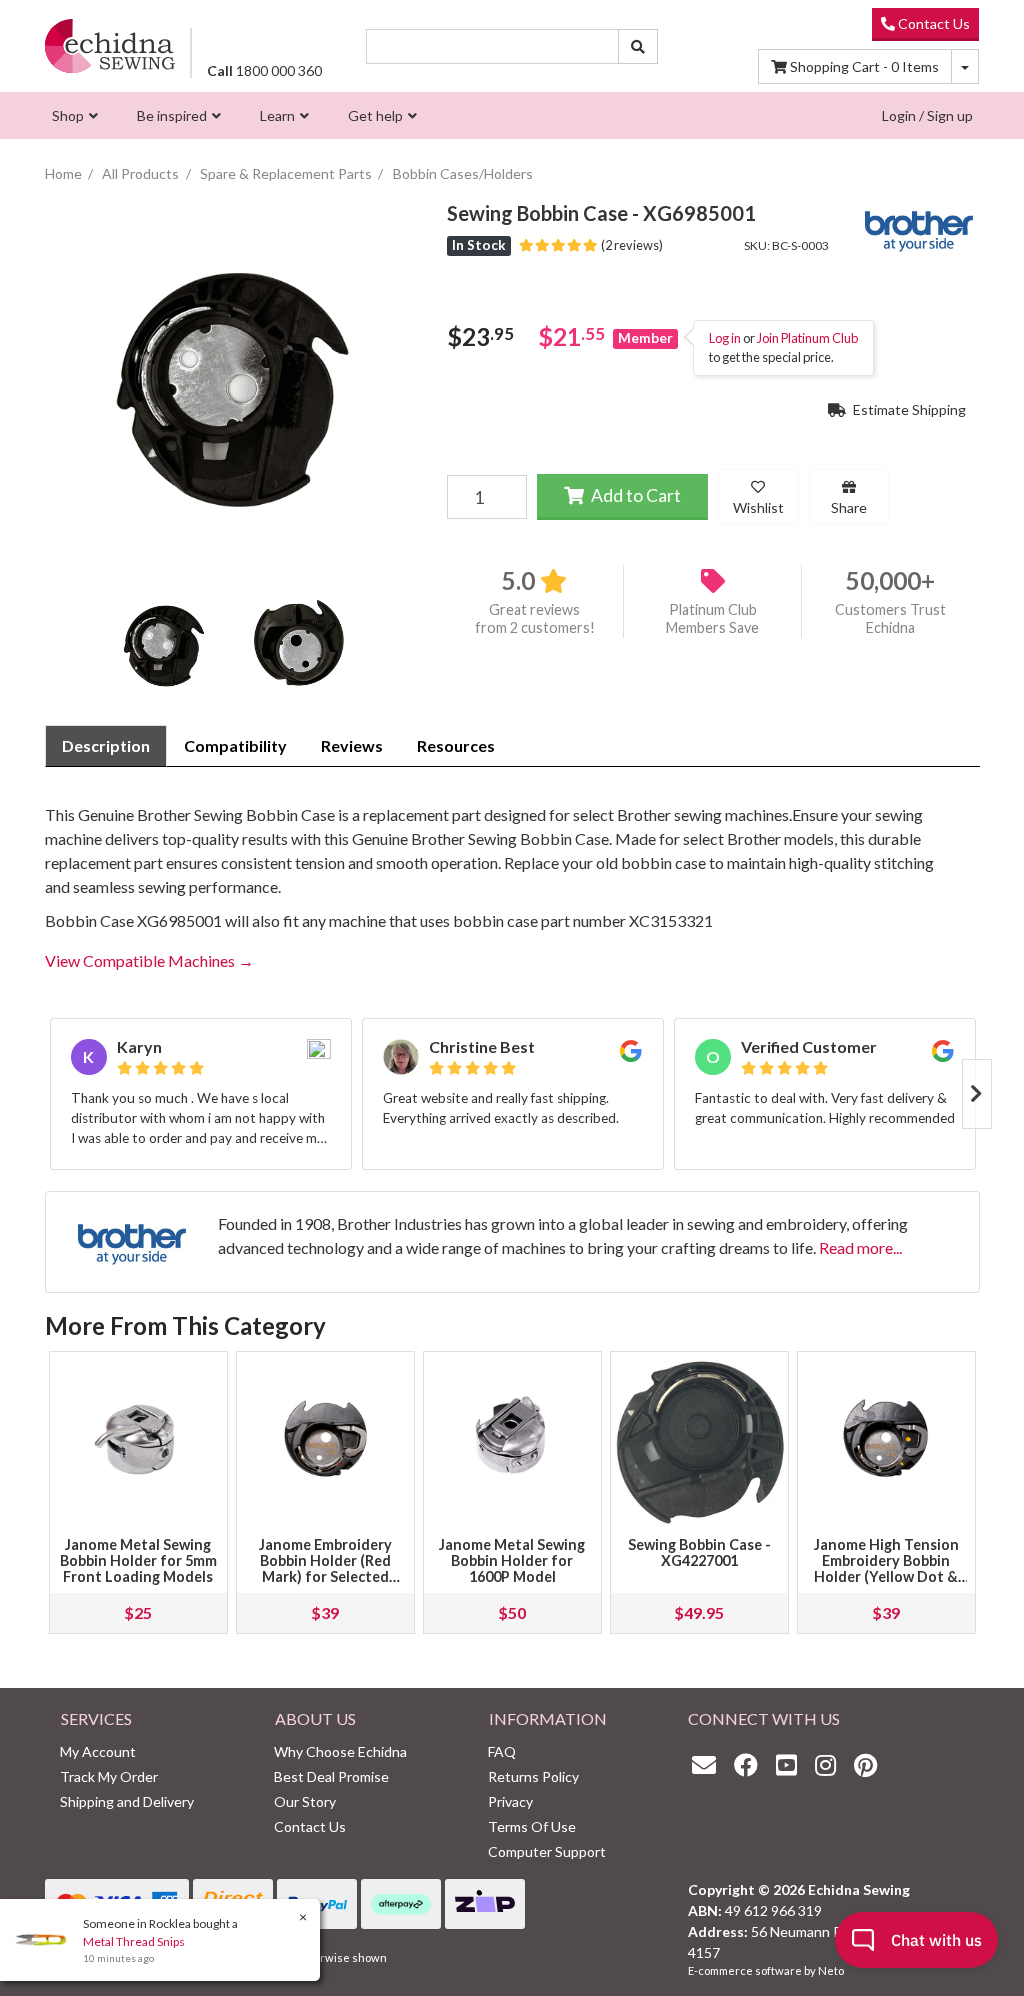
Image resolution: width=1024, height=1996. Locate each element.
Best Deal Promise (331, 1776)
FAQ (502, 1751)
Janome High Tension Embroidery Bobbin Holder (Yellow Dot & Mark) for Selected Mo (886, 1568)
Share (849, 507)
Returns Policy (533, 1776)
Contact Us (932, 23)
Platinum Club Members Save (712, 619)
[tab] (106, 746)
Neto (831, 1970)
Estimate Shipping (908, 409)
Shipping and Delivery (127, 1801)
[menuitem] (72, 115)
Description (106, 745)
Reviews (352, 745)
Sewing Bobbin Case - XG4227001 (699, 1552)
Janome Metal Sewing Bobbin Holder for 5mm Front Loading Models (138, 1560)
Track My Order (109, 1776)
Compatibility (235, 745)
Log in (725, 338)
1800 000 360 (264, 70)
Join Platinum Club (807, 338)
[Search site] (638, 46)
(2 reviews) (630, 245)
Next (977, 1094)
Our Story (305, 1801)
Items (864, 66)
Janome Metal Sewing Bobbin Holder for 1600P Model (512, 1560)
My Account (98, 1751)
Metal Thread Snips (134, 1941)
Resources (456, 745)
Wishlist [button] (758, 507)
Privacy (510, 1801)
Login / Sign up (927, 115)
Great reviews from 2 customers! (535, 619)
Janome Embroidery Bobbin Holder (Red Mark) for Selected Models (325, 1568)
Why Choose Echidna (340, 1751)
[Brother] (919, 226)
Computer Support (547, 1851)
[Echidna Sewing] (110, 46)
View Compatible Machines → (149, 960)
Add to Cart (634, 495)
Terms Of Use (532, 1826)
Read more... (860, 1247)
